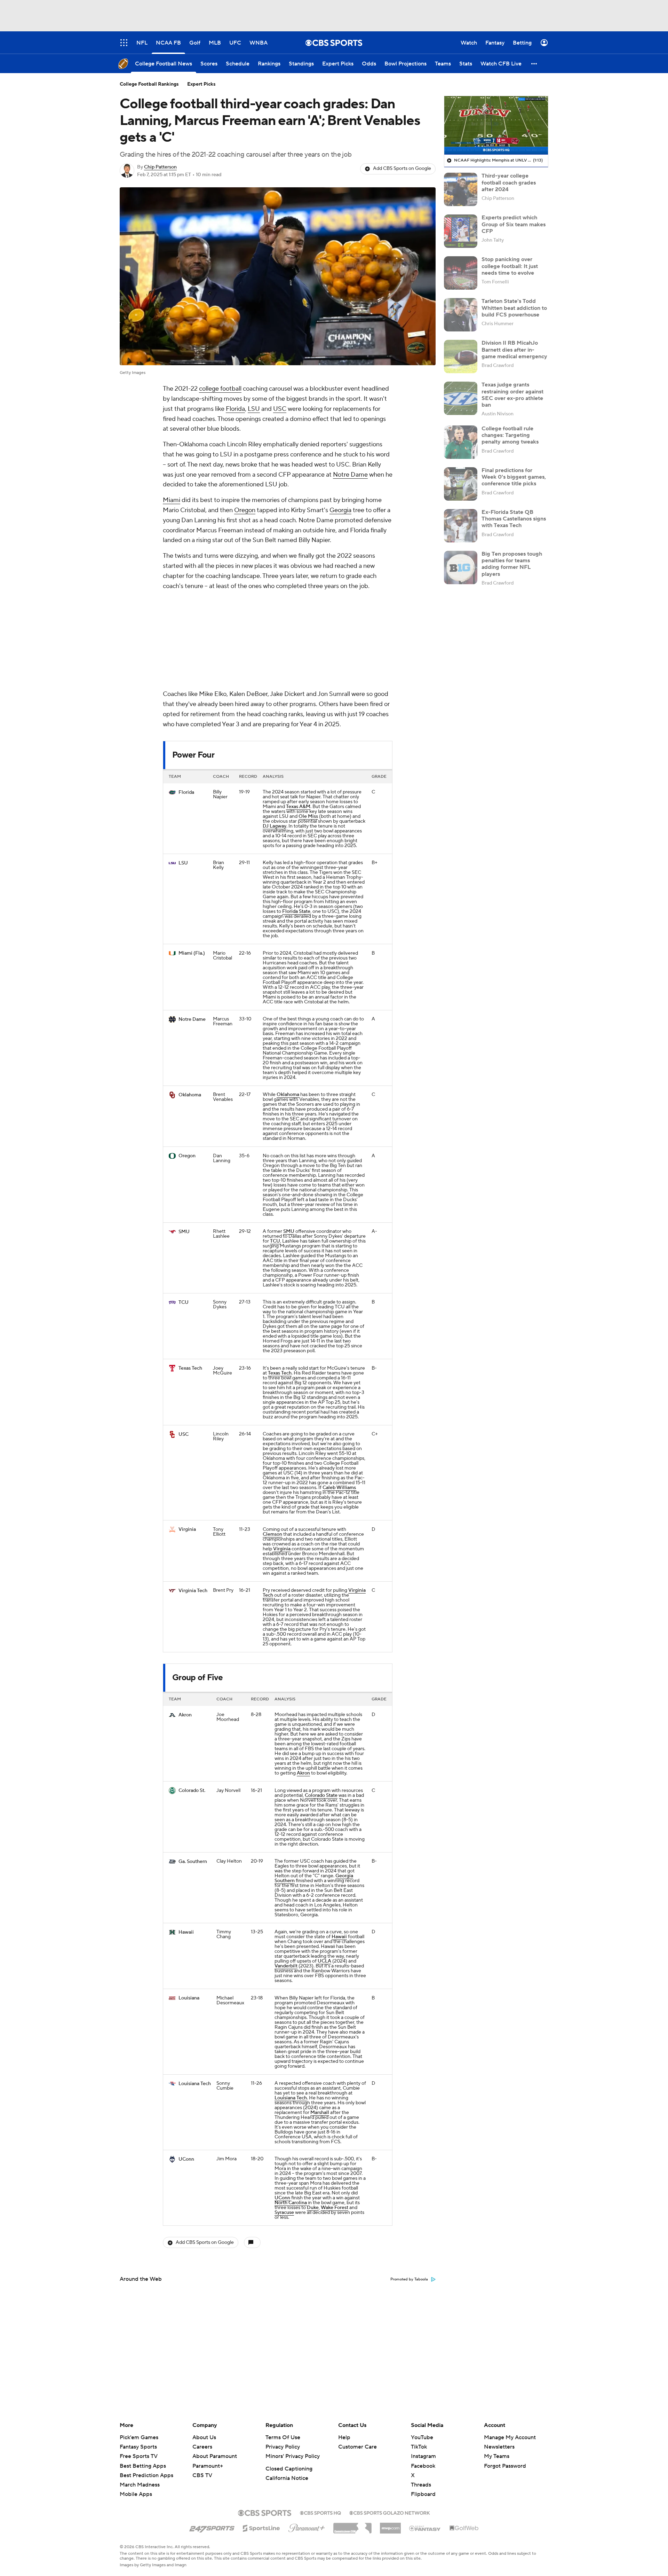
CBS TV (202, 2475)
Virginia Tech (193, 1498)
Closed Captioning (289, 2469)
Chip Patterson (160, 167)
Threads (421, 2485)
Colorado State (321, 1703)
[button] (534, 64)
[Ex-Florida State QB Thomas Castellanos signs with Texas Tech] (461, 526)
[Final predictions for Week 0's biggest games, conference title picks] (461, 484)
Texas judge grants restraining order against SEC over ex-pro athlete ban (512, 395)
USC (280, 409)
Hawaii (186, 1840)
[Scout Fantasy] (425, 2528)
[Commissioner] (352, 2526)
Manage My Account (510, 2437)
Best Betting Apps (143, 2466)
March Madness (140, 2485)
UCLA (324, 1869)
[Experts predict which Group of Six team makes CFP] (461, 231)
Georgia (340, 510)
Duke (313, 2115)
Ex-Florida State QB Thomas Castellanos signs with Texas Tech (514, 519)
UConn (186, 2067)
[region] (496, 125)
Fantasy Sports (138, 2447)
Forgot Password (505, 2466)
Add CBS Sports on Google (402, 169)
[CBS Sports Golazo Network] (390, 2512)
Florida (235, 409)
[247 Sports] (212, 2527)
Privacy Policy (283, 2447)
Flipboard (423, 2494)
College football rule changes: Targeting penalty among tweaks (510, 435)
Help (344, 2437)
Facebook (423, 2466)
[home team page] (172, 700)
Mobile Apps (136, 2494)
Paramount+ (208, 2466)
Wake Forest (335, 2115)
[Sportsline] (261, 2527)
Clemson (272, 1442)
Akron (185, 1622)
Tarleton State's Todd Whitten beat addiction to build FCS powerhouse (514, 308)
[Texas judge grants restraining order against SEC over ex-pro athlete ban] (461, 398)
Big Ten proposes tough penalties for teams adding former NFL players (512, 564)
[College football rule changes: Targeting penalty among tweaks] (461, 442)
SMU (184, 1139)
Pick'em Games (139, 2437)
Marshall (320, 2020)
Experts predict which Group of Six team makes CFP (514, 224)
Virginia (187, 1437)
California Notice (287, 2478)
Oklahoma (190, 1002)
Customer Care (357, 2447)
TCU (275, 1149)
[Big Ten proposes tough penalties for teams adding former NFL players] (461, 567)
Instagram (423, 2456)
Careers (202, 2447)
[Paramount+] (307, 2527)
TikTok (419, 2447)
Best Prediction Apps (146, 2475)
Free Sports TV (139, 2456)
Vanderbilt (286, 1873)
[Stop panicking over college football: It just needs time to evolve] (461, 273)
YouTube (422, 2437)
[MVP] (390, 2526)
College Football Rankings (149, 84)
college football (220, 389)
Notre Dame (350, 475)
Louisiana (189, 1905)
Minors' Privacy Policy (293, 2456)
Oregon (245, 510)
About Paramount (215, 2456)
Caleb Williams (339, 1395)
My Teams (497, 2456)
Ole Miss (308, 724)
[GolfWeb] (464, 2528)
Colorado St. (192, 1698)
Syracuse (284, 2120)
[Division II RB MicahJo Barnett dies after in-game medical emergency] (461, 357)
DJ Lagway (275, 734)
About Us (204, 2437)
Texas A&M (298, 714)
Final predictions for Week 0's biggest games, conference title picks (514, 477)
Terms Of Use (283, 2437)
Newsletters (499, 2447)
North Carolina (291, 2110)
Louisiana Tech (195, 1991)
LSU (254, 409)
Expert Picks (201, 84)
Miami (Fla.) (192, 861)
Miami (172, 500)
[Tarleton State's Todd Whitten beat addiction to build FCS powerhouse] (461, 315)
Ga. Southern (193, 1769)
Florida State (296, 819)
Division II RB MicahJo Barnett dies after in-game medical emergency (514, 350)
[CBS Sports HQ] (320, 2512)
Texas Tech (190, 1276)
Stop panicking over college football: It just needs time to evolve (510, 266)
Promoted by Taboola (409, 2187)
